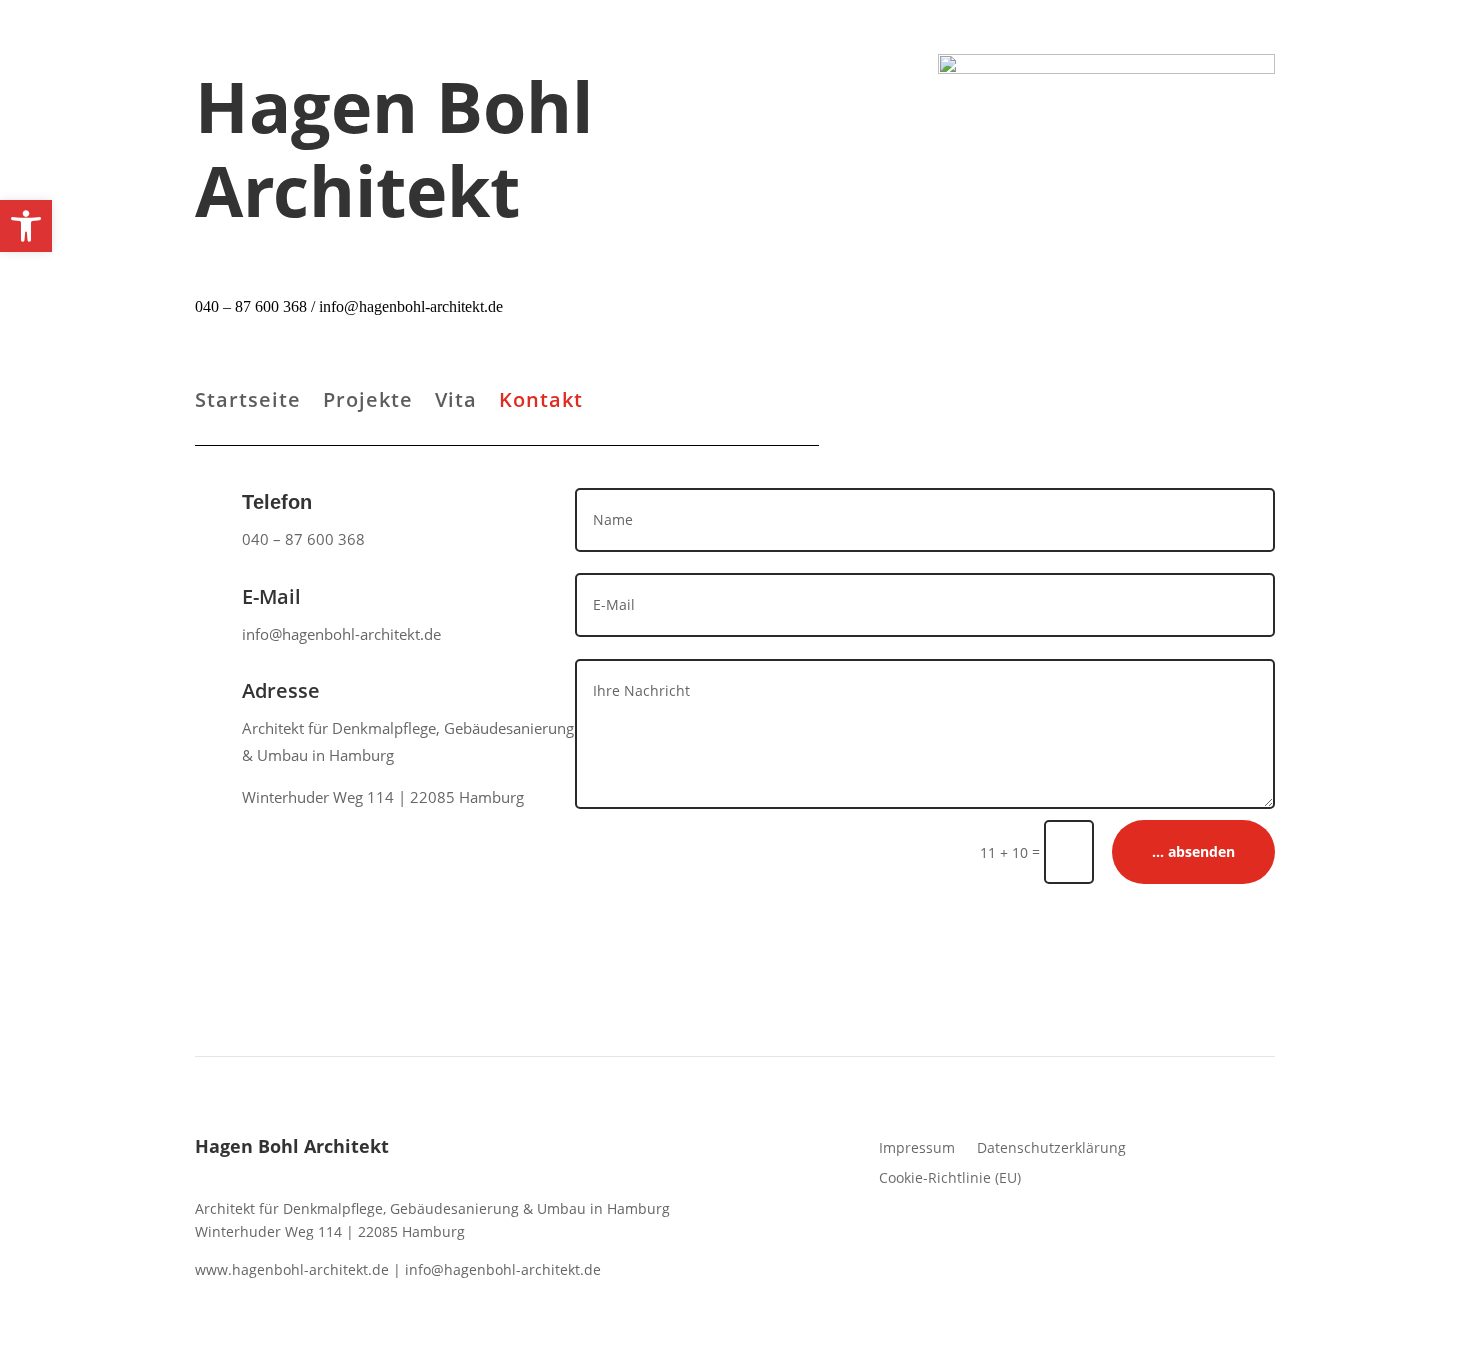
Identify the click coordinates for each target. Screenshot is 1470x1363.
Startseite (248, 403)
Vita (456, 403)
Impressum (917, 1146)
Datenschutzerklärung (1051, 1146)
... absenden (1193, 851)
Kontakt (541, 403)
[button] (26, 226)
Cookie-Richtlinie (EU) (950, 1176)
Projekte (368, 403)
